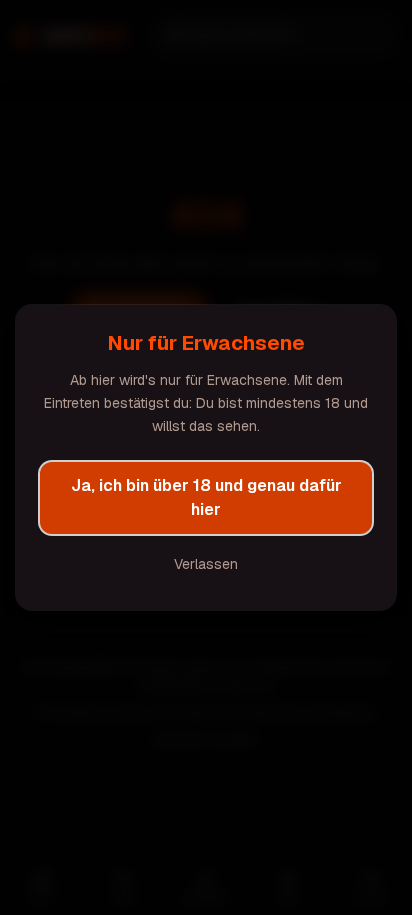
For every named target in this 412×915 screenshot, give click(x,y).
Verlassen (206, 564)
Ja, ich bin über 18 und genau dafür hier (206, 497)
